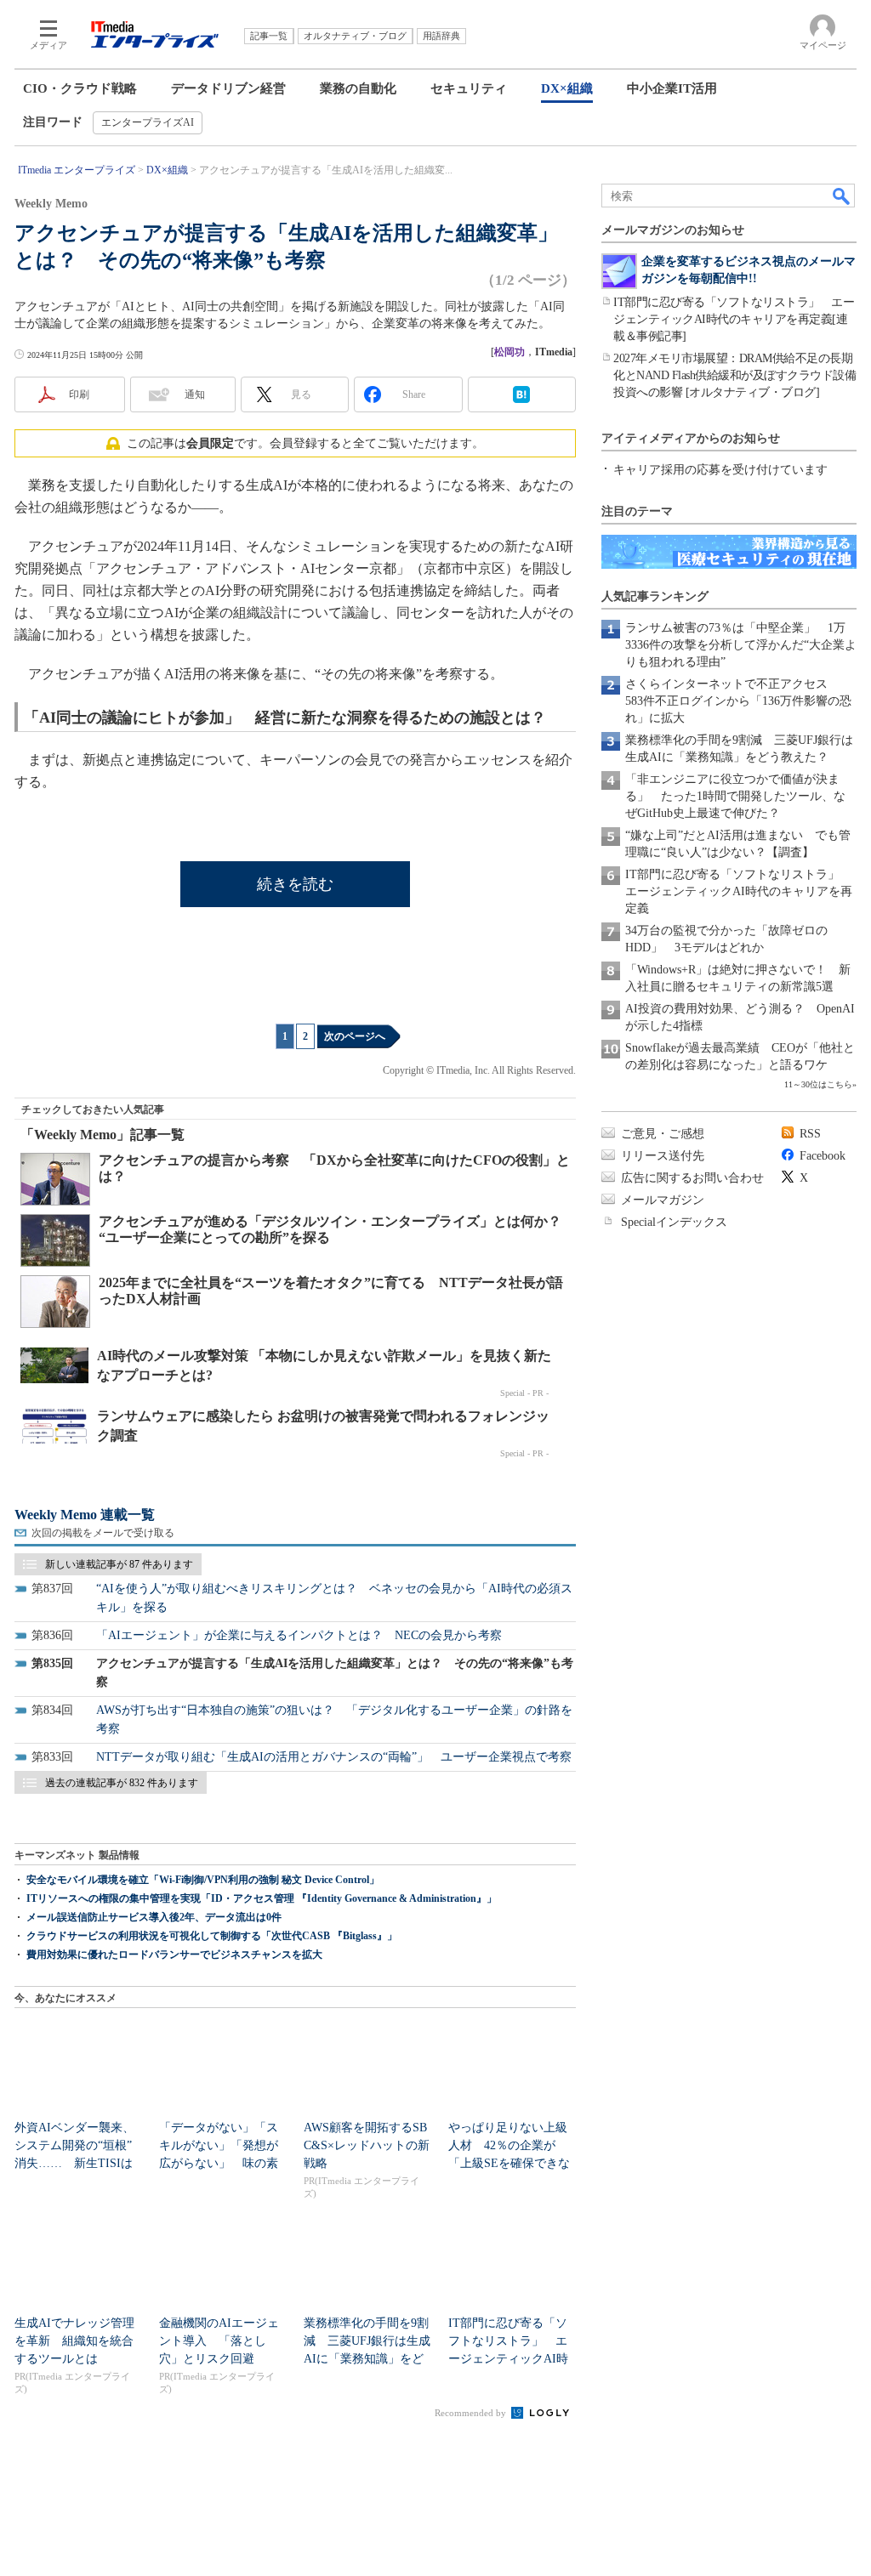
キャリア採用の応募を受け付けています (720, 470)
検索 (842, 196)
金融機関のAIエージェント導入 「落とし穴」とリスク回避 (219, 2341)
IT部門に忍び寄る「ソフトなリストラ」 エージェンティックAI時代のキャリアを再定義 (739, 891)
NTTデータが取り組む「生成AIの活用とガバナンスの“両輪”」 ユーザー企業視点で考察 (334, 1757)
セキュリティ (469, 88)
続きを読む (295, 884)
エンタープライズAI (148, 122)
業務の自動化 (358, 88)
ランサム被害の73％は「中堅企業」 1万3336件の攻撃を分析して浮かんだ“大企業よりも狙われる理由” (741, 645)
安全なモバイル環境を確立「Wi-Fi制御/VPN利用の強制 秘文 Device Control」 (203, 1880)
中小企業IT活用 (672, 88)
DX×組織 (567, 88)
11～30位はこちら (818, 1084)
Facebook (823, 1156)
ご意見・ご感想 (663, 1134)
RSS (810, 1134)
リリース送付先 (663, 1156)
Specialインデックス (674, 1222)
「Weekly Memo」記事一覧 (102, 1135)
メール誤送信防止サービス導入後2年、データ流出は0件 (154, 1917)
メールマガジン (663, 1200)
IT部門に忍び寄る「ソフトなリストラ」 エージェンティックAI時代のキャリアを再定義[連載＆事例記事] (734, 319)
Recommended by (472, 2413)
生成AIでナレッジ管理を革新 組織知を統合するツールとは (74, 2341)
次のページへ (355, 1036)
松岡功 (510, 352)
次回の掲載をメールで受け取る (103, 1533)
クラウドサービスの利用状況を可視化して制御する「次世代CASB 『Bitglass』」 (212, 1936)
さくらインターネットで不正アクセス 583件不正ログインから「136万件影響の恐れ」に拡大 (738, 701)
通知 (195, 394)
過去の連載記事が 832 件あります (122, 1783)
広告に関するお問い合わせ (692, 1178)
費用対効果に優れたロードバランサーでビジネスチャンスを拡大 (174, 1955)
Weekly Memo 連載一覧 (85, 1515)
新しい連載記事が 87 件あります (119, 1564)
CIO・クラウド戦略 (80, 88)
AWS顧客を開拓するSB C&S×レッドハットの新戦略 (367, 2145)
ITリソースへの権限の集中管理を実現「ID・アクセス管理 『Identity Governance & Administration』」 (262, 1898)
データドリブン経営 (228, 88)
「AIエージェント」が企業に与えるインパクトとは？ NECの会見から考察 (299, 1635)
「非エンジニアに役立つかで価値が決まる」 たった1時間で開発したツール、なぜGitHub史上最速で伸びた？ (735, 796)
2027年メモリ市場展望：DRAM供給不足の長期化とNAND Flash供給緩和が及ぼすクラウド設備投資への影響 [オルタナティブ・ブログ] (734, 375)
